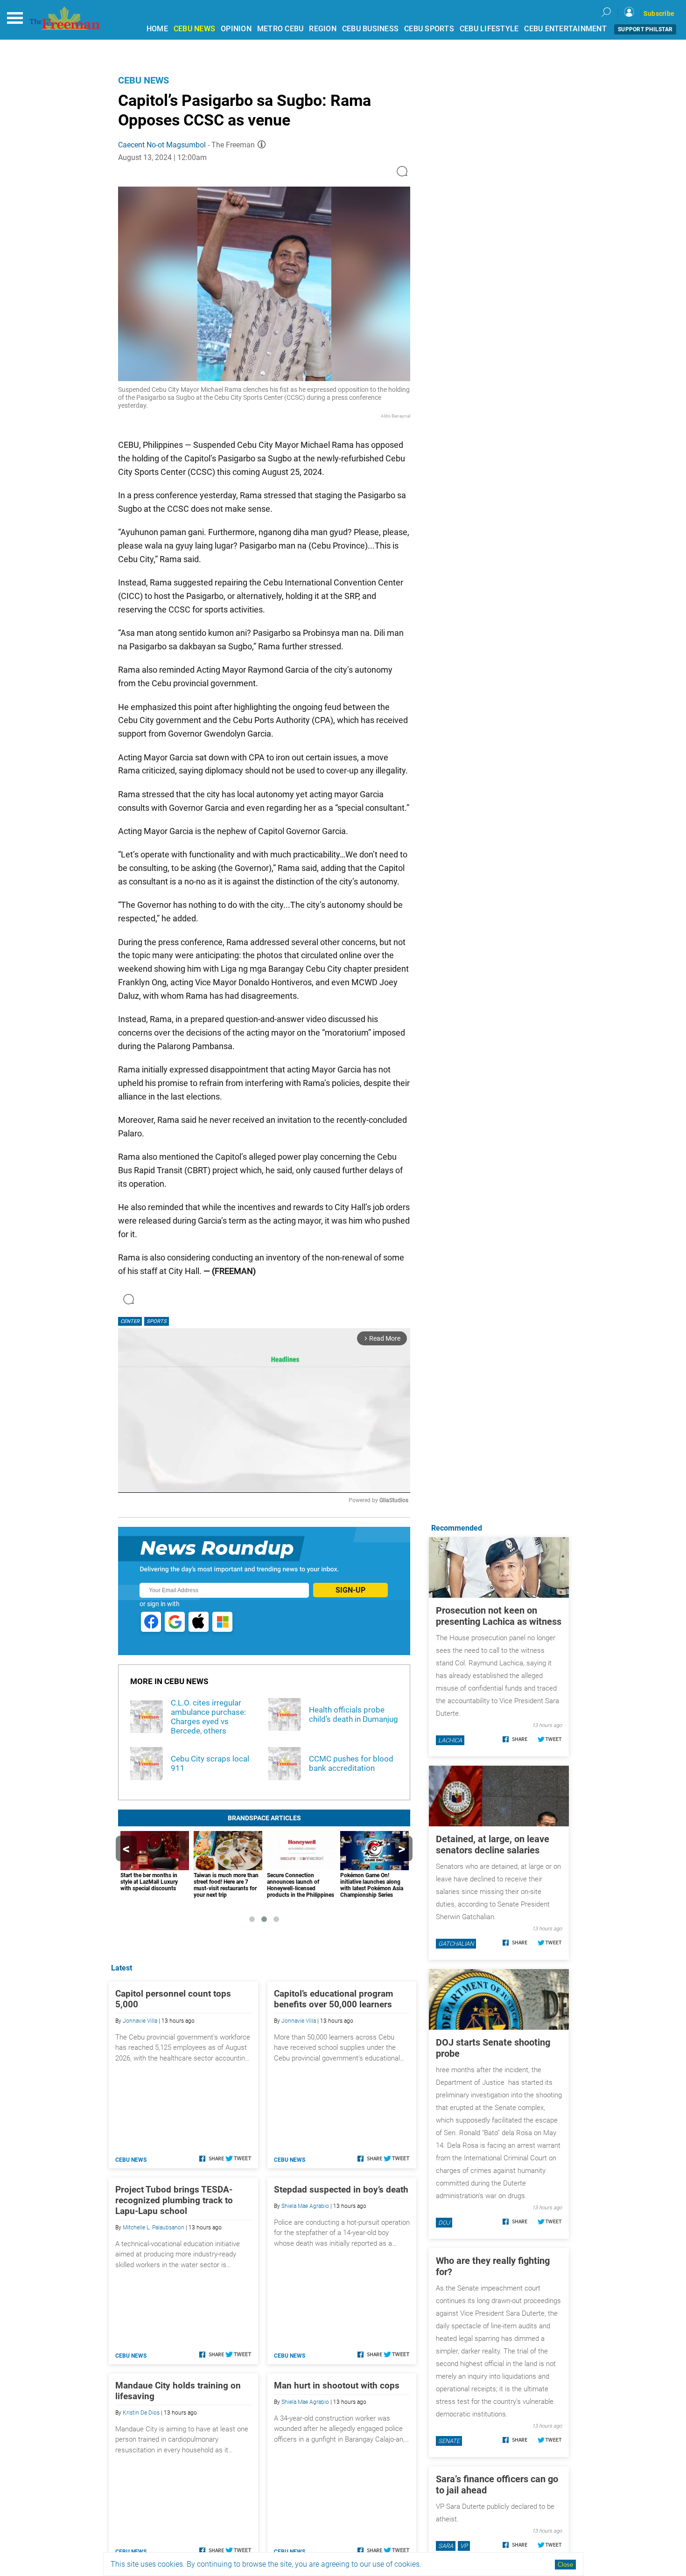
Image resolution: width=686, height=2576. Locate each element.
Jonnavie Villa (140, 2021)
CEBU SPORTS (429, 29)
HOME (157, 29)
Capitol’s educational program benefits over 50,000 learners (333, 1999)
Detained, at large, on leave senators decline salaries (493, 1845)
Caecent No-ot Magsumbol (162, 145)
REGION (323, 29)
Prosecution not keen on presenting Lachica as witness (499, 1616)
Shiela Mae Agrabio (305, 2206)
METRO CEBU (280, 29)
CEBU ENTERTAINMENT (565, 29)
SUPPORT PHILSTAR (645, 29)
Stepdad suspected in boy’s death (341, 2190)
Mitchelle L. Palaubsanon (154, 2228)
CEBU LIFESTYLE (489, 29)
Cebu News (143, 80)
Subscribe (659, 14)
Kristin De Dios (141, 2413)
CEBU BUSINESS (370, 29)
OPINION (236, 29)
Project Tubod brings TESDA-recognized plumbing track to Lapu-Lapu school (174, 2200)
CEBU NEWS (194, 29)
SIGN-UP (350, 1590)
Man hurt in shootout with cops (337, 2385)
